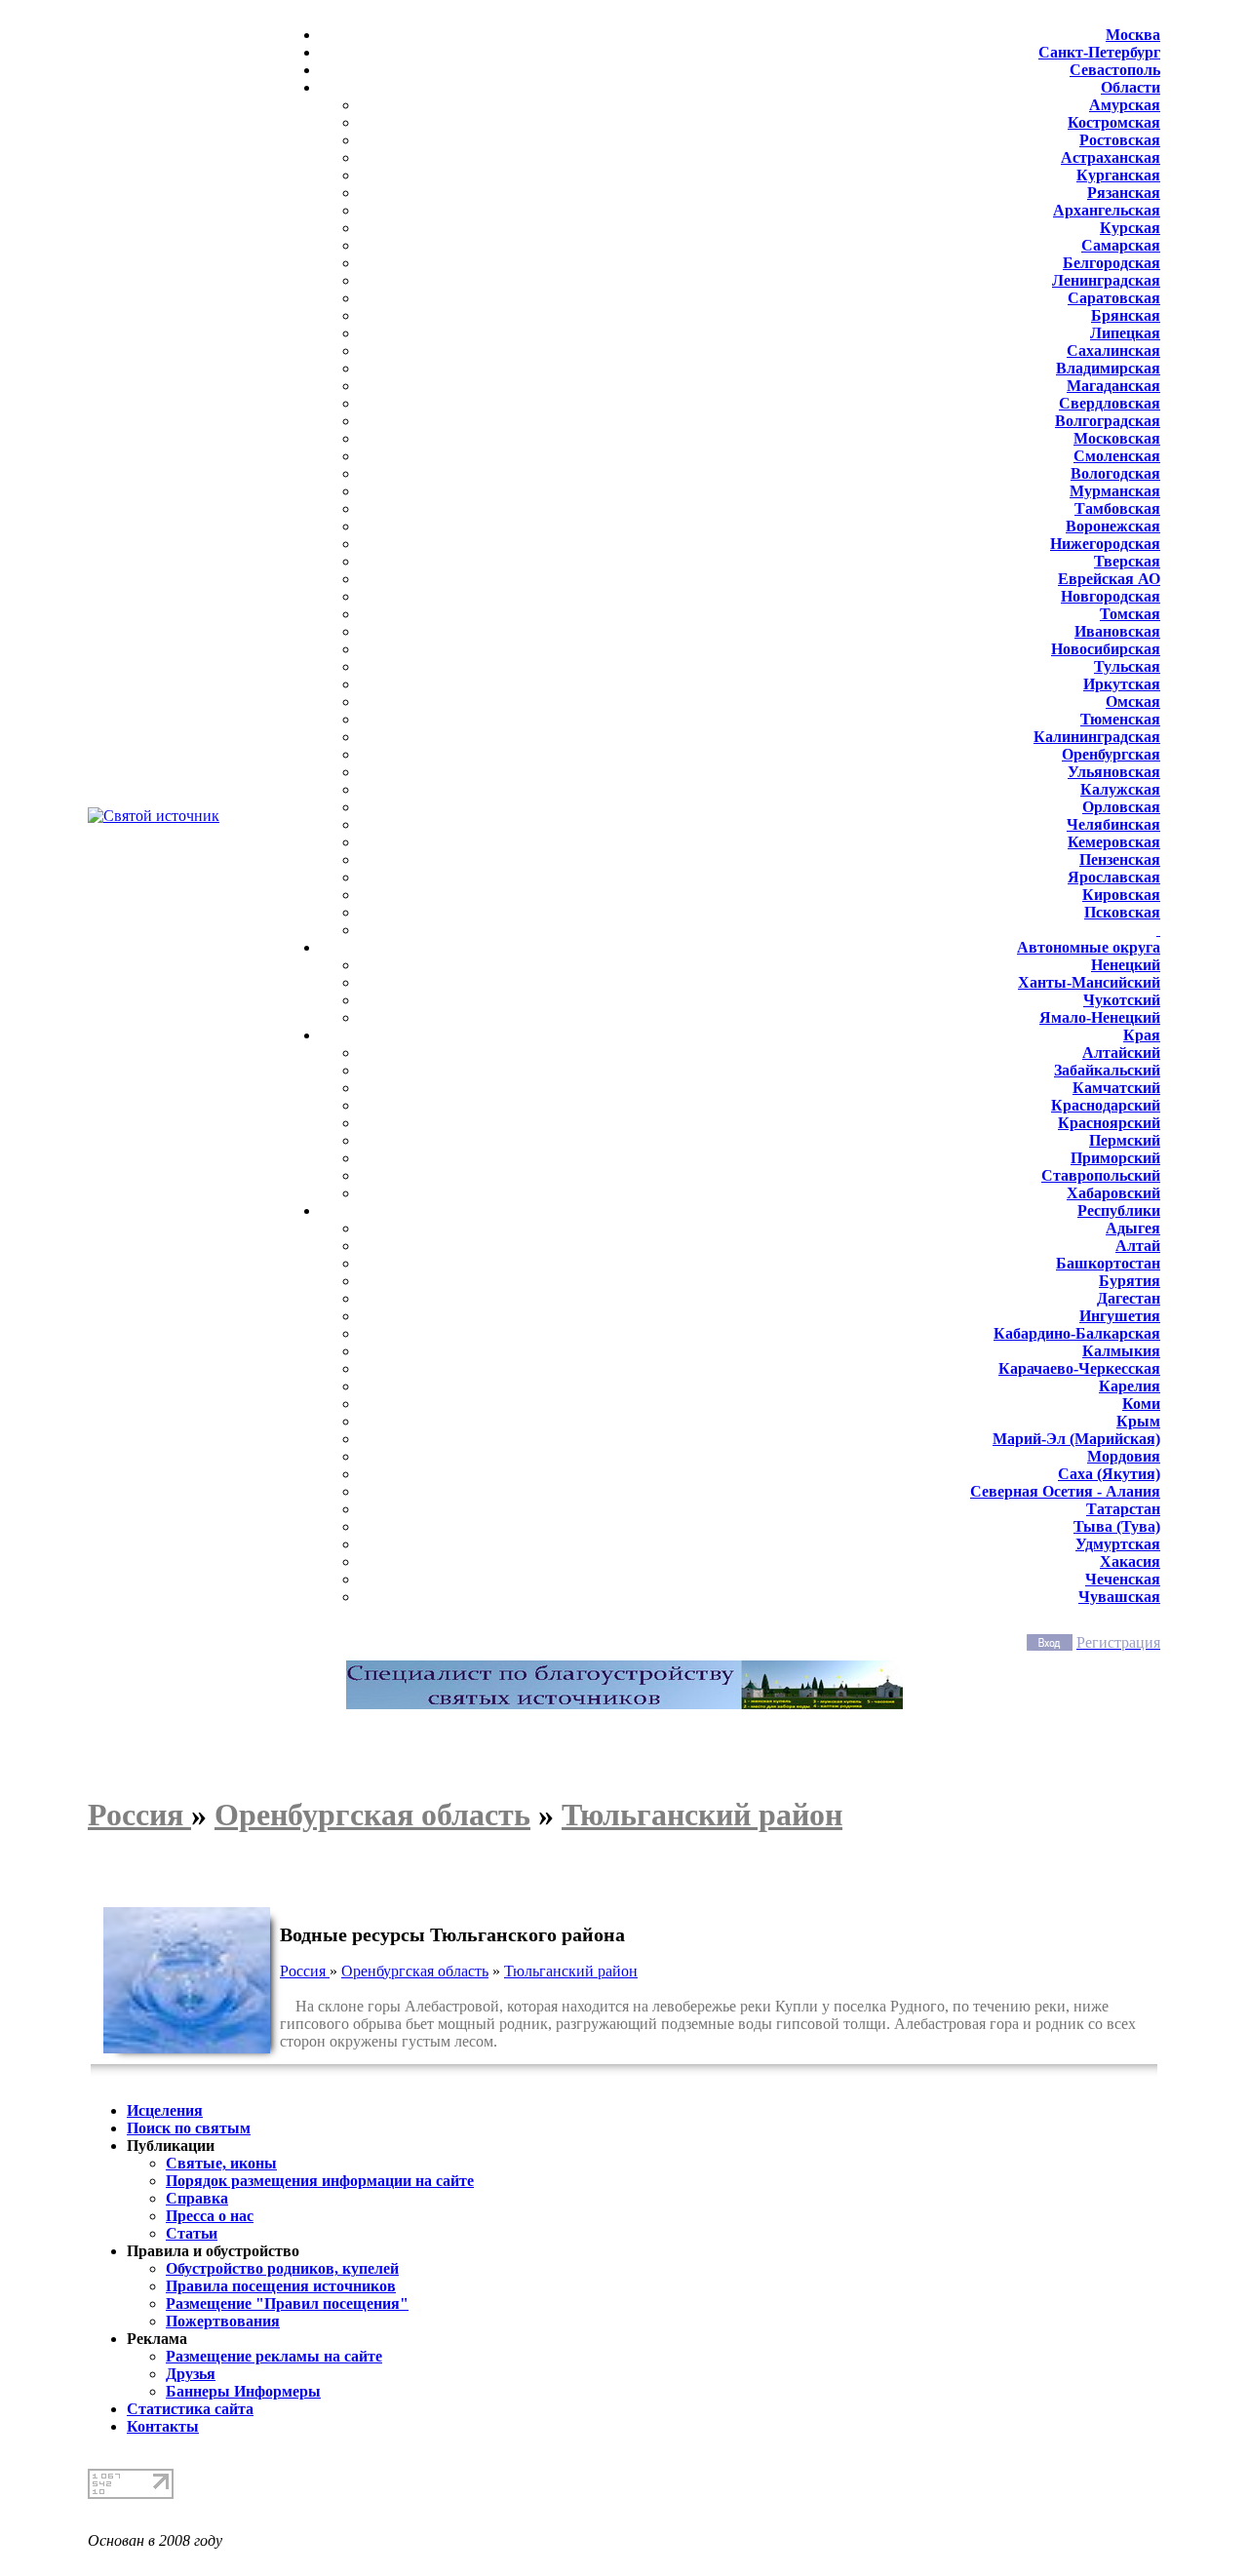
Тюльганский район (571, 1971)
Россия (305, 1971)
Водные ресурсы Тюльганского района (452, 1934)
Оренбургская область (415, 1971)
